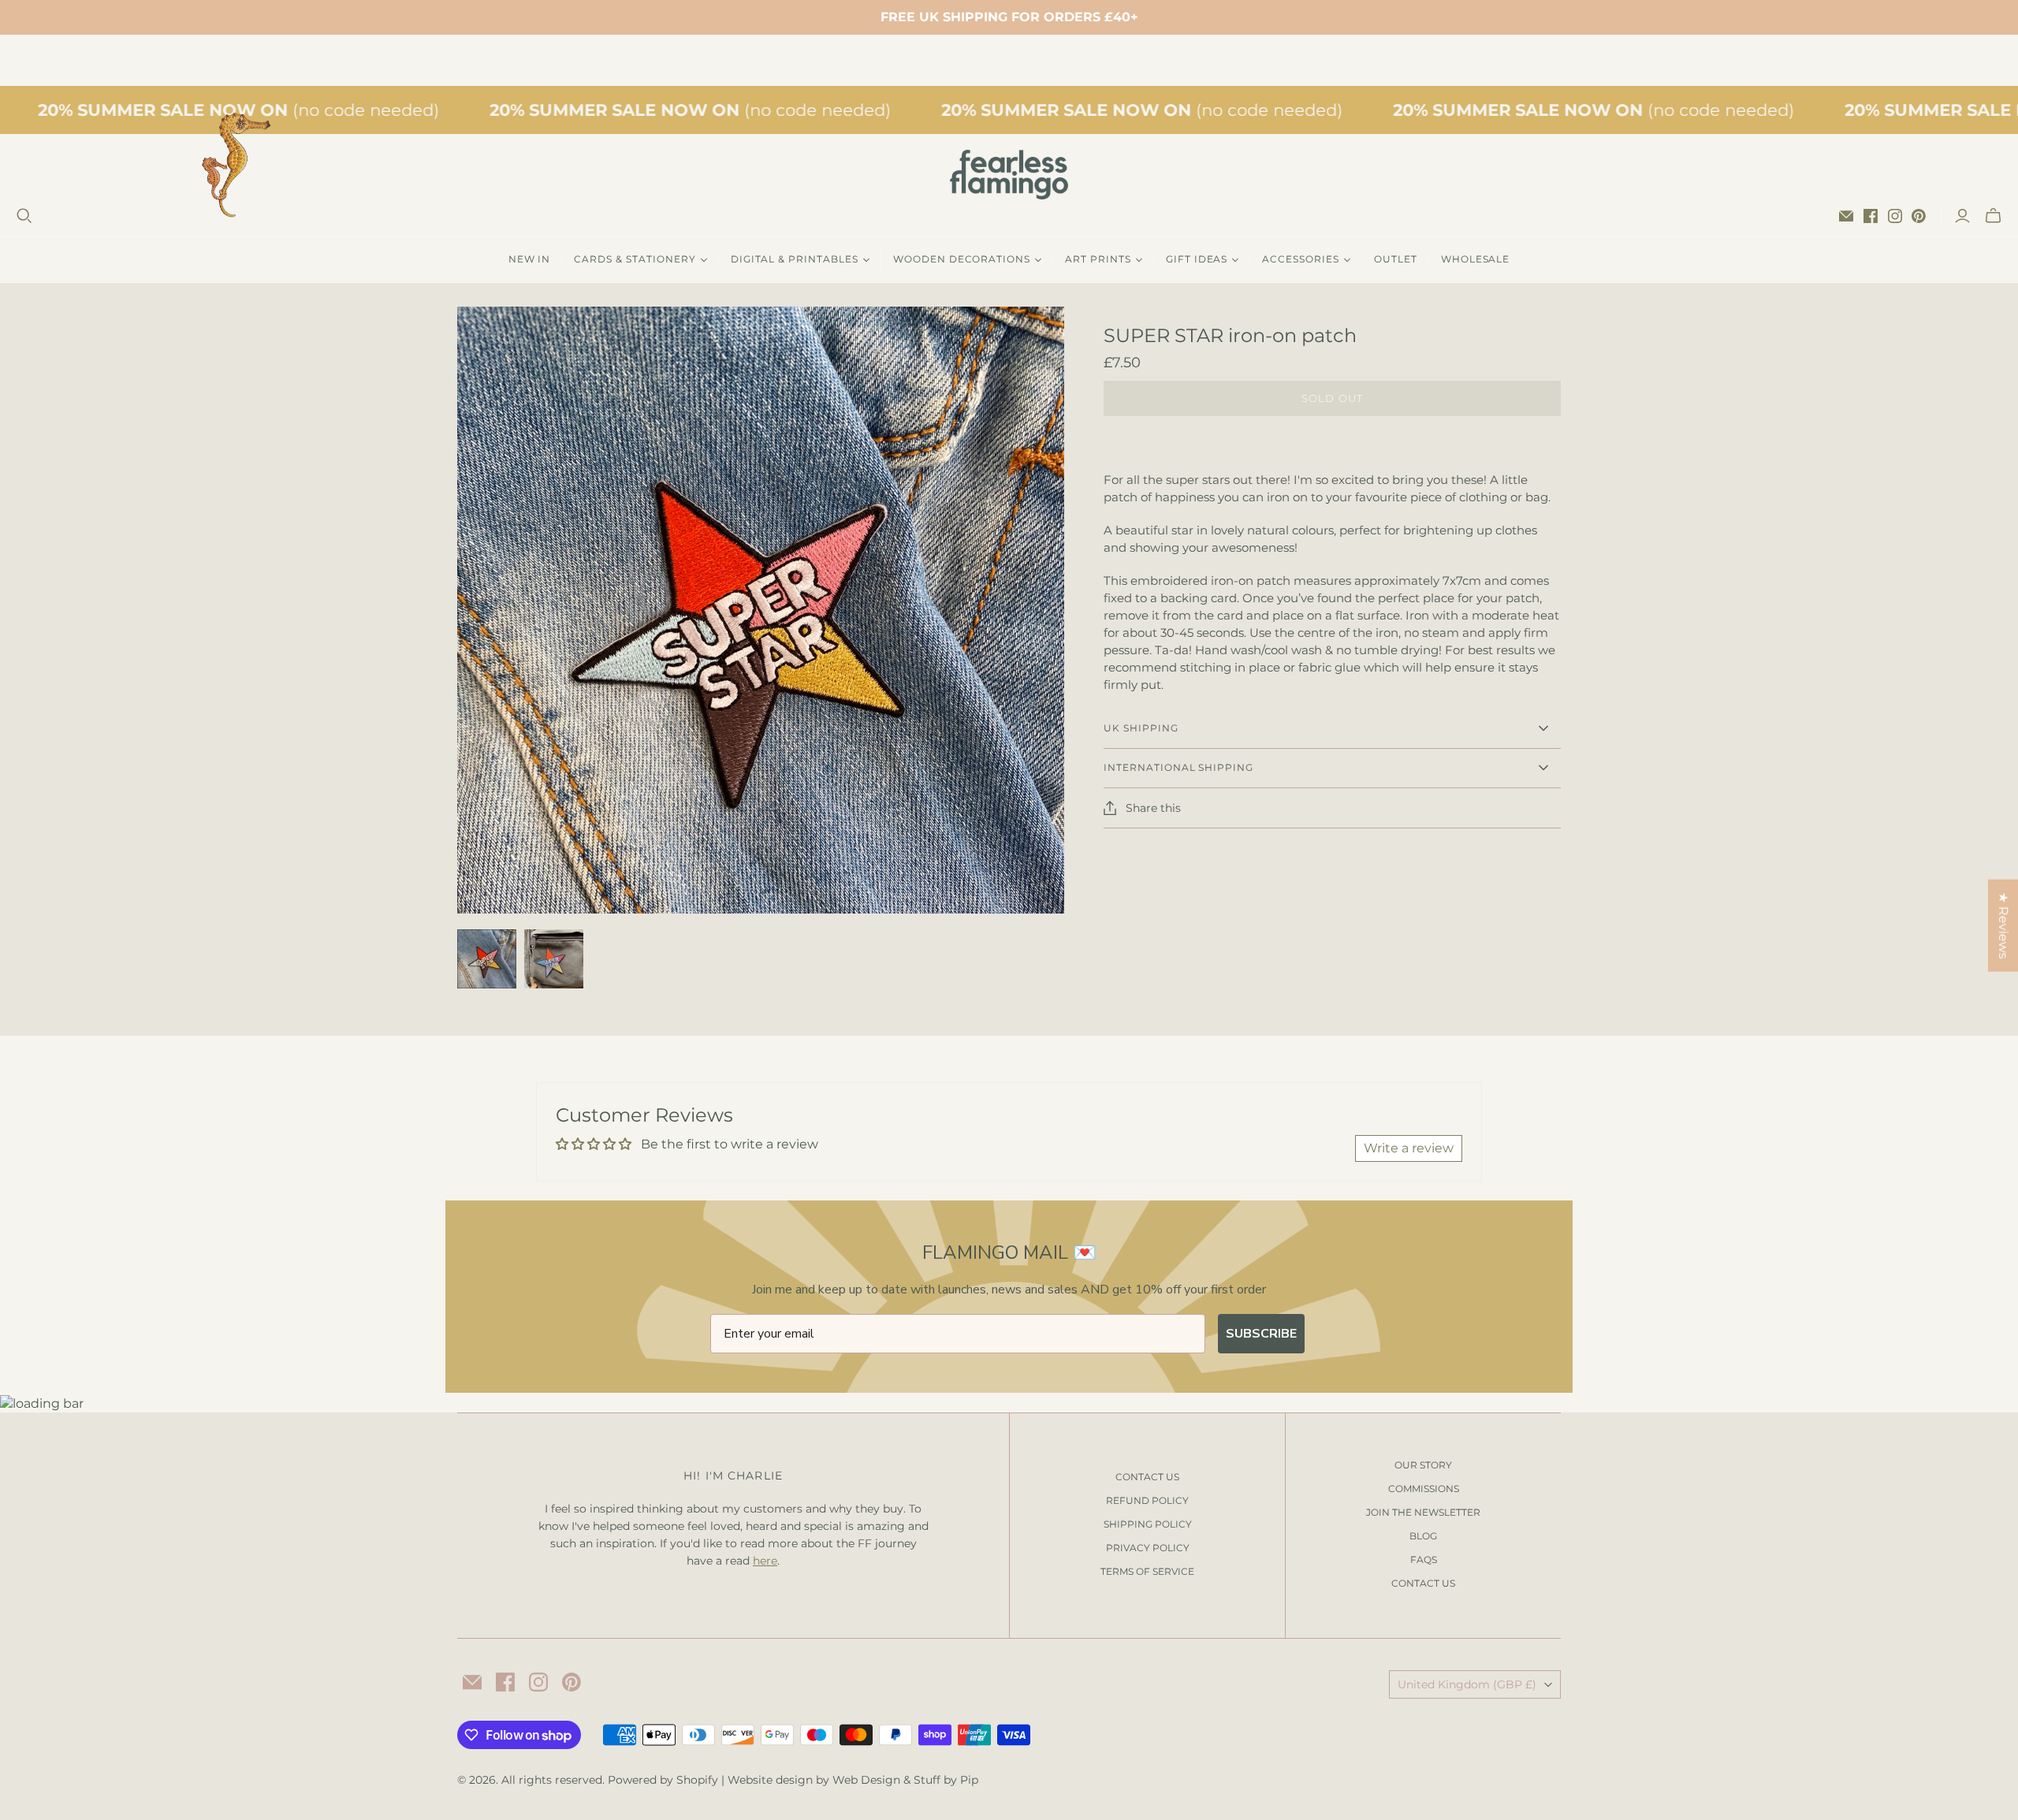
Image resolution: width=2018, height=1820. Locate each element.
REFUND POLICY (1147, 1500)
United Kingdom (1467, 1684)
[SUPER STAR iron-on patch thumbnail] (487, 959)
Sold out (1332, 398)
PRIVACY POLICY (1148, 1548)
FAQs (1424, 1559)
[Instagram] (1895, 216)
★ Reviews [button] (2003, 925)
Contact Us (1423, 1583)
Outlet (1396, 259)
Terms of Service (1147, 1571)
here (765, 1561)
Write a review (1409, 1148)
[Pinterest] (1919, 216)
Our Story (1423, 1465)
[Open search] (24, 216)
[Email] (1846, 216)
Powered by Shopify (663, 1780)
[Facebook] (1871, 216)
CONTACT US (1147, 1477)
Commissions (1424, 1489)
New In (530, 259)
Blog (1423, 1536)
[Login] (1962, 216)
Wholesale (1476, 259)
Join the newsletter (1423, 1512)
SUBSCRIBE (1261, 1334)
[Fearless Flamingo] (1009, 175)
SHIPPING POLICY (1148, 1524)
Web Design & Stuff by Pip (905, 1780)
